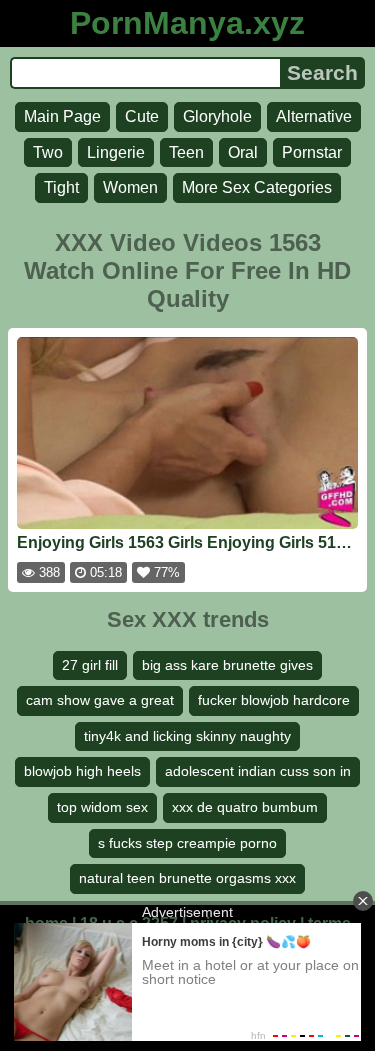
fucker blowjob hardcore (274, 700)
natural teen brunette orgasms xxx (187, 878)
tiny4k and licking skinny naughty (187, 736)
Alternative (314, 116)
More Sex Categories (257, 187)
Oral (243, 152)
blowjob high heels (82, 771)
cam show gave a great (100, 700)
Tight (61, 187)
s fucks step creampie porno (187, 843)
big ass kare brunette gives (227, 665)
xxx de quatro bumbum (245, 807)
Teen (186, 152)
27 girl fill (90, 665)
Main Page (62, 116)
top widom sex (102, 807)
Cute (142, 116)
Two (48, 152)
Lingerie (116, 152)
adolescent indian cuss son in (258, 771)
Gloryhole (217, 116)
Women (130, 187)
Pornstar (312, 152)
